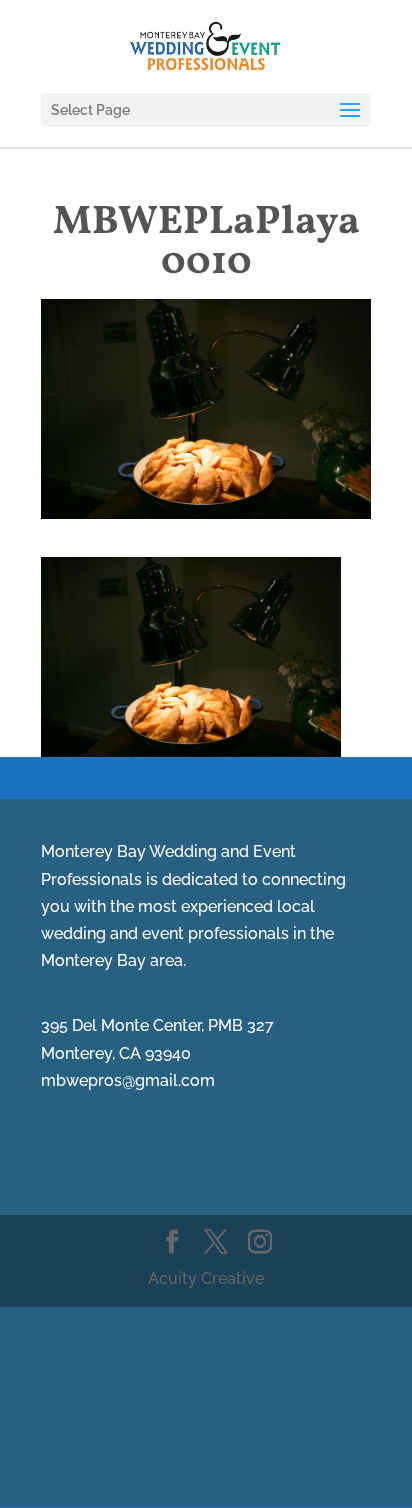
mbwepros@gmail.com (128, 1080)
